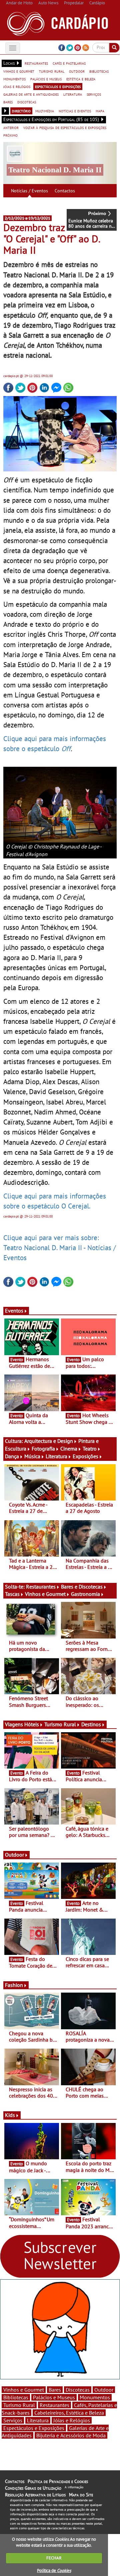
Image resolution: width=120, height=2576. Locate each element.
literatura (73, 94)
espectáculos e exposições (58, 86)
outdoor (77, 71)
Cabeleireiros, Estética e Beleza (69, 2413)
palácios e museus (46, 79)
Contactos (65, 191)
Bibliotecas (16, 2397)
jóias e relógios (17, 86)
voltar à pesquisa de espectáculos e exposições (65, 127)
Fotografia (43, 1449)
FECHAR (54, 2558)
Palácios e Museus (54, 2397)
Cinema (69, 1449)
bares (8, 102)
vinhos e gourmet (19, 71)
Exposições (85, 1456)
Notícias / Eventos (29, 191)
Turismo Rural (60, 1724)
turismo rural (52, 71)
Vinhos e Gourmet (45, 1594)
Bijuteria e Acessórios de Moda (71, 2435)
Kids (10, 2115)
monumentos (14, 79)
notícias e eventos (75, 111)
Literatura (56, 1456)
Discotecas (78, 2390)
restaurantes (36, 63)
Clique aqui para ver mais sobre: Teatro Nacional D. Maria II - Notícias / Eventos (59, 1247)
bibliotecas (99, 71)
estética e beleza (81, 79)
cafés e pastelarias (69, 63)
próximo (10, 135)
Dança (12, 1456)
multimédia (45, 111)
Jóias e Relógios (72, 2420)
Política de (54, 2570)
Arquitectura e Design (49, 1441)
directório (21, 111)
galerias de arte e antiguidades (31, 94)
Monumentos (95, 2397)
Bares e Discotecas (82, 1587)
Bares (55, 2390)
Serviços (13, 2420)
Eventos (14, 1311)
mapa (100, 111)
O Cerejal (75, 1206)
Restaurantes (41, 1587)
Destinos (91, 1724)
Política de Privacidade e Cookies (58, 2481)
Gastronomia (85, 1594)
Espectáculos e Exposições (34, 2428)
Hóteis (32, 1724)
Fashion (14, 1985)
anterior (11, 127)
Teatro (90, 1449)
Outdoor (14, 1855)
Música (32, 1456)
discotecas (27, 102)
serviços (94, 94)
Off (66, 748)
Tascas (12, 1594)
